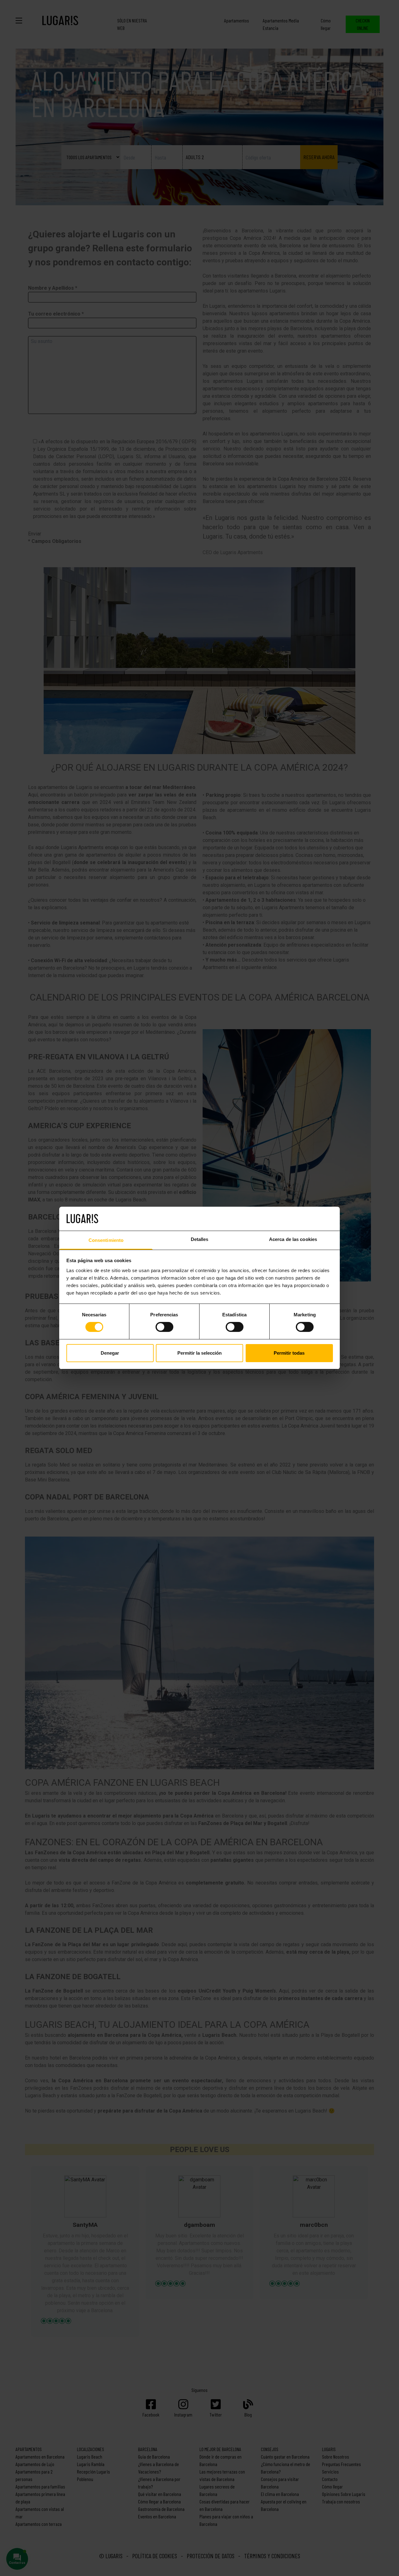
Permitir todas (289, 1353)
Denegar (110, 1353)
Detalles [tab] (200, 1239)
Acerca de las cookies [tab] (293, 1239)
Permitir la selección (199, 1353)
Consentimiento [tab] (106, 1240)
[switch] (164, 1327)
